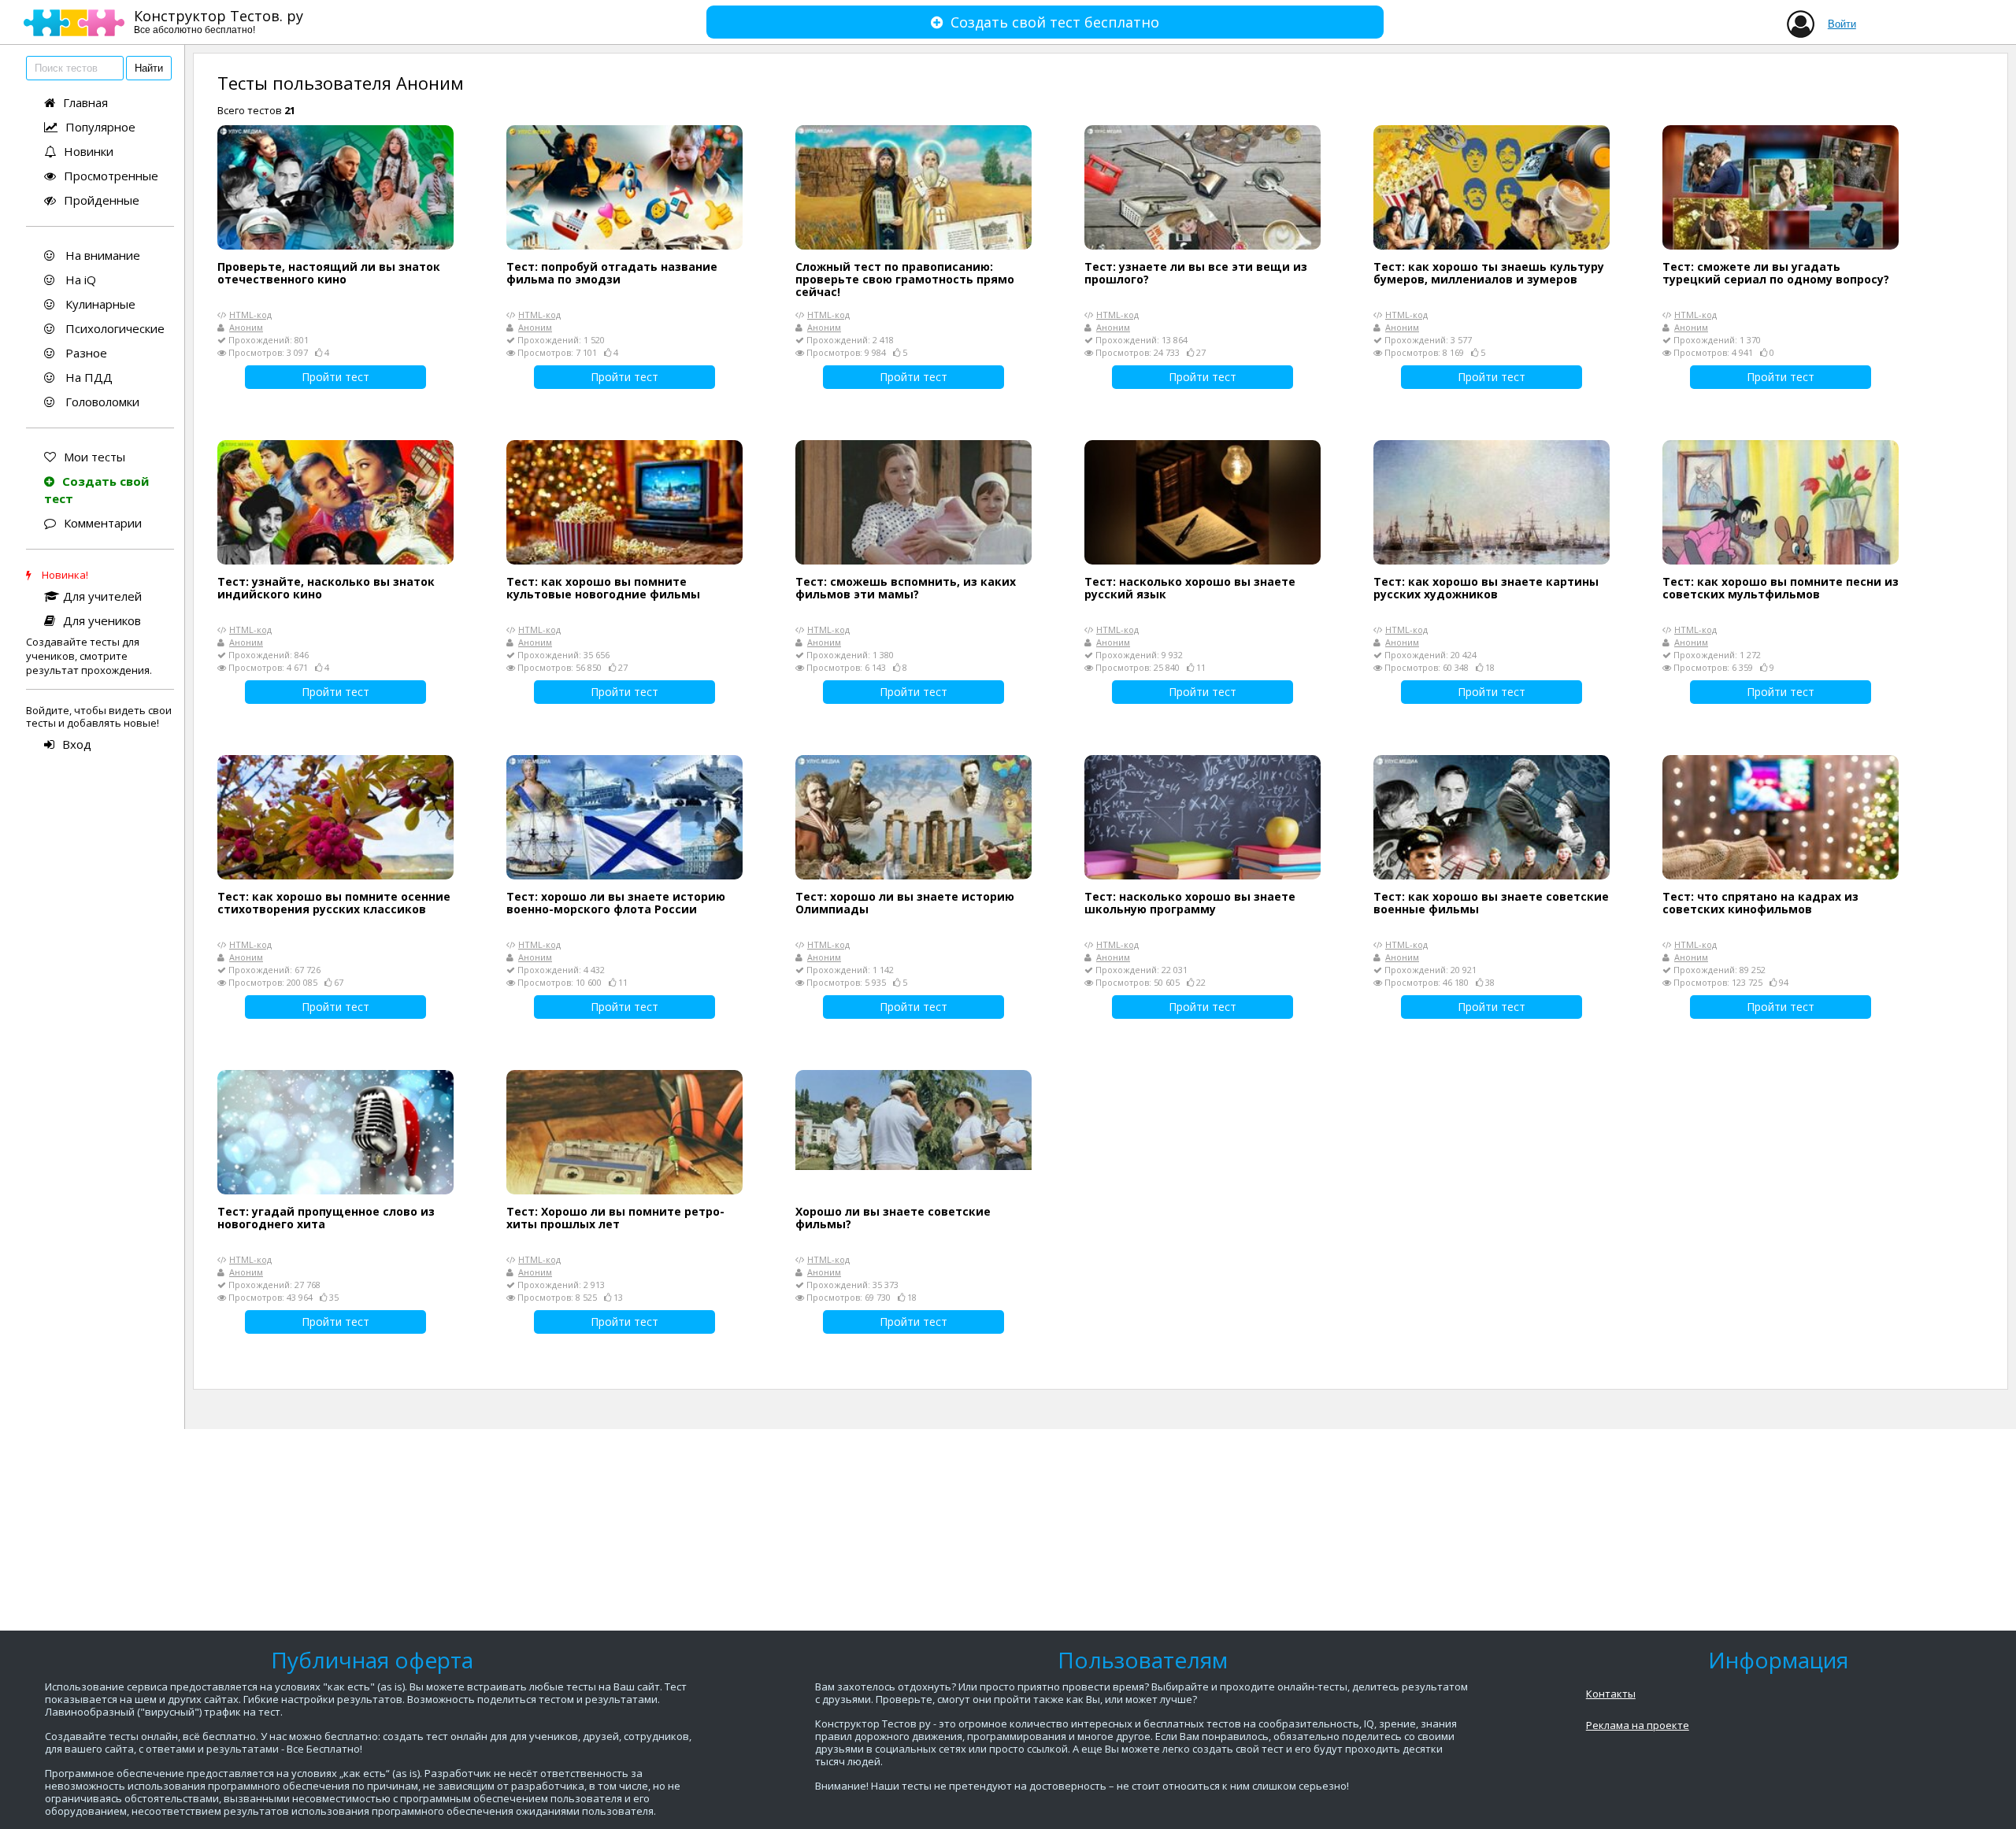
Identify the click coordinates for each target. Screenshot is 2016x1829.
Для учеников (102, 620)
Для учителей (102, 596)
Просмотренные (111, 176)
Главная (85, 102)
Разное (85, 353)
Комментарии (103, 523)
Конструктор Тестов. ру (219, 21)
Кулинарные (99, 304)
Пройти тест (335, 377)
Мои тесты (94, 457)
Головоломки (101, 402)
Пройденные (102, 200)
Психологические (113, 328)
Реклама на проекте (1638, 1725)
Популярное (100, 127)
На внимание (101, 255)
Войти (1842, 24)
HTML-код (250, 315)
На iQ (79, 280)
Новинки (89, 151)
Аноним (246, 327)
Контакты (1611, 1694)
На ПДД (87, 377)
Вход (77, 744)
